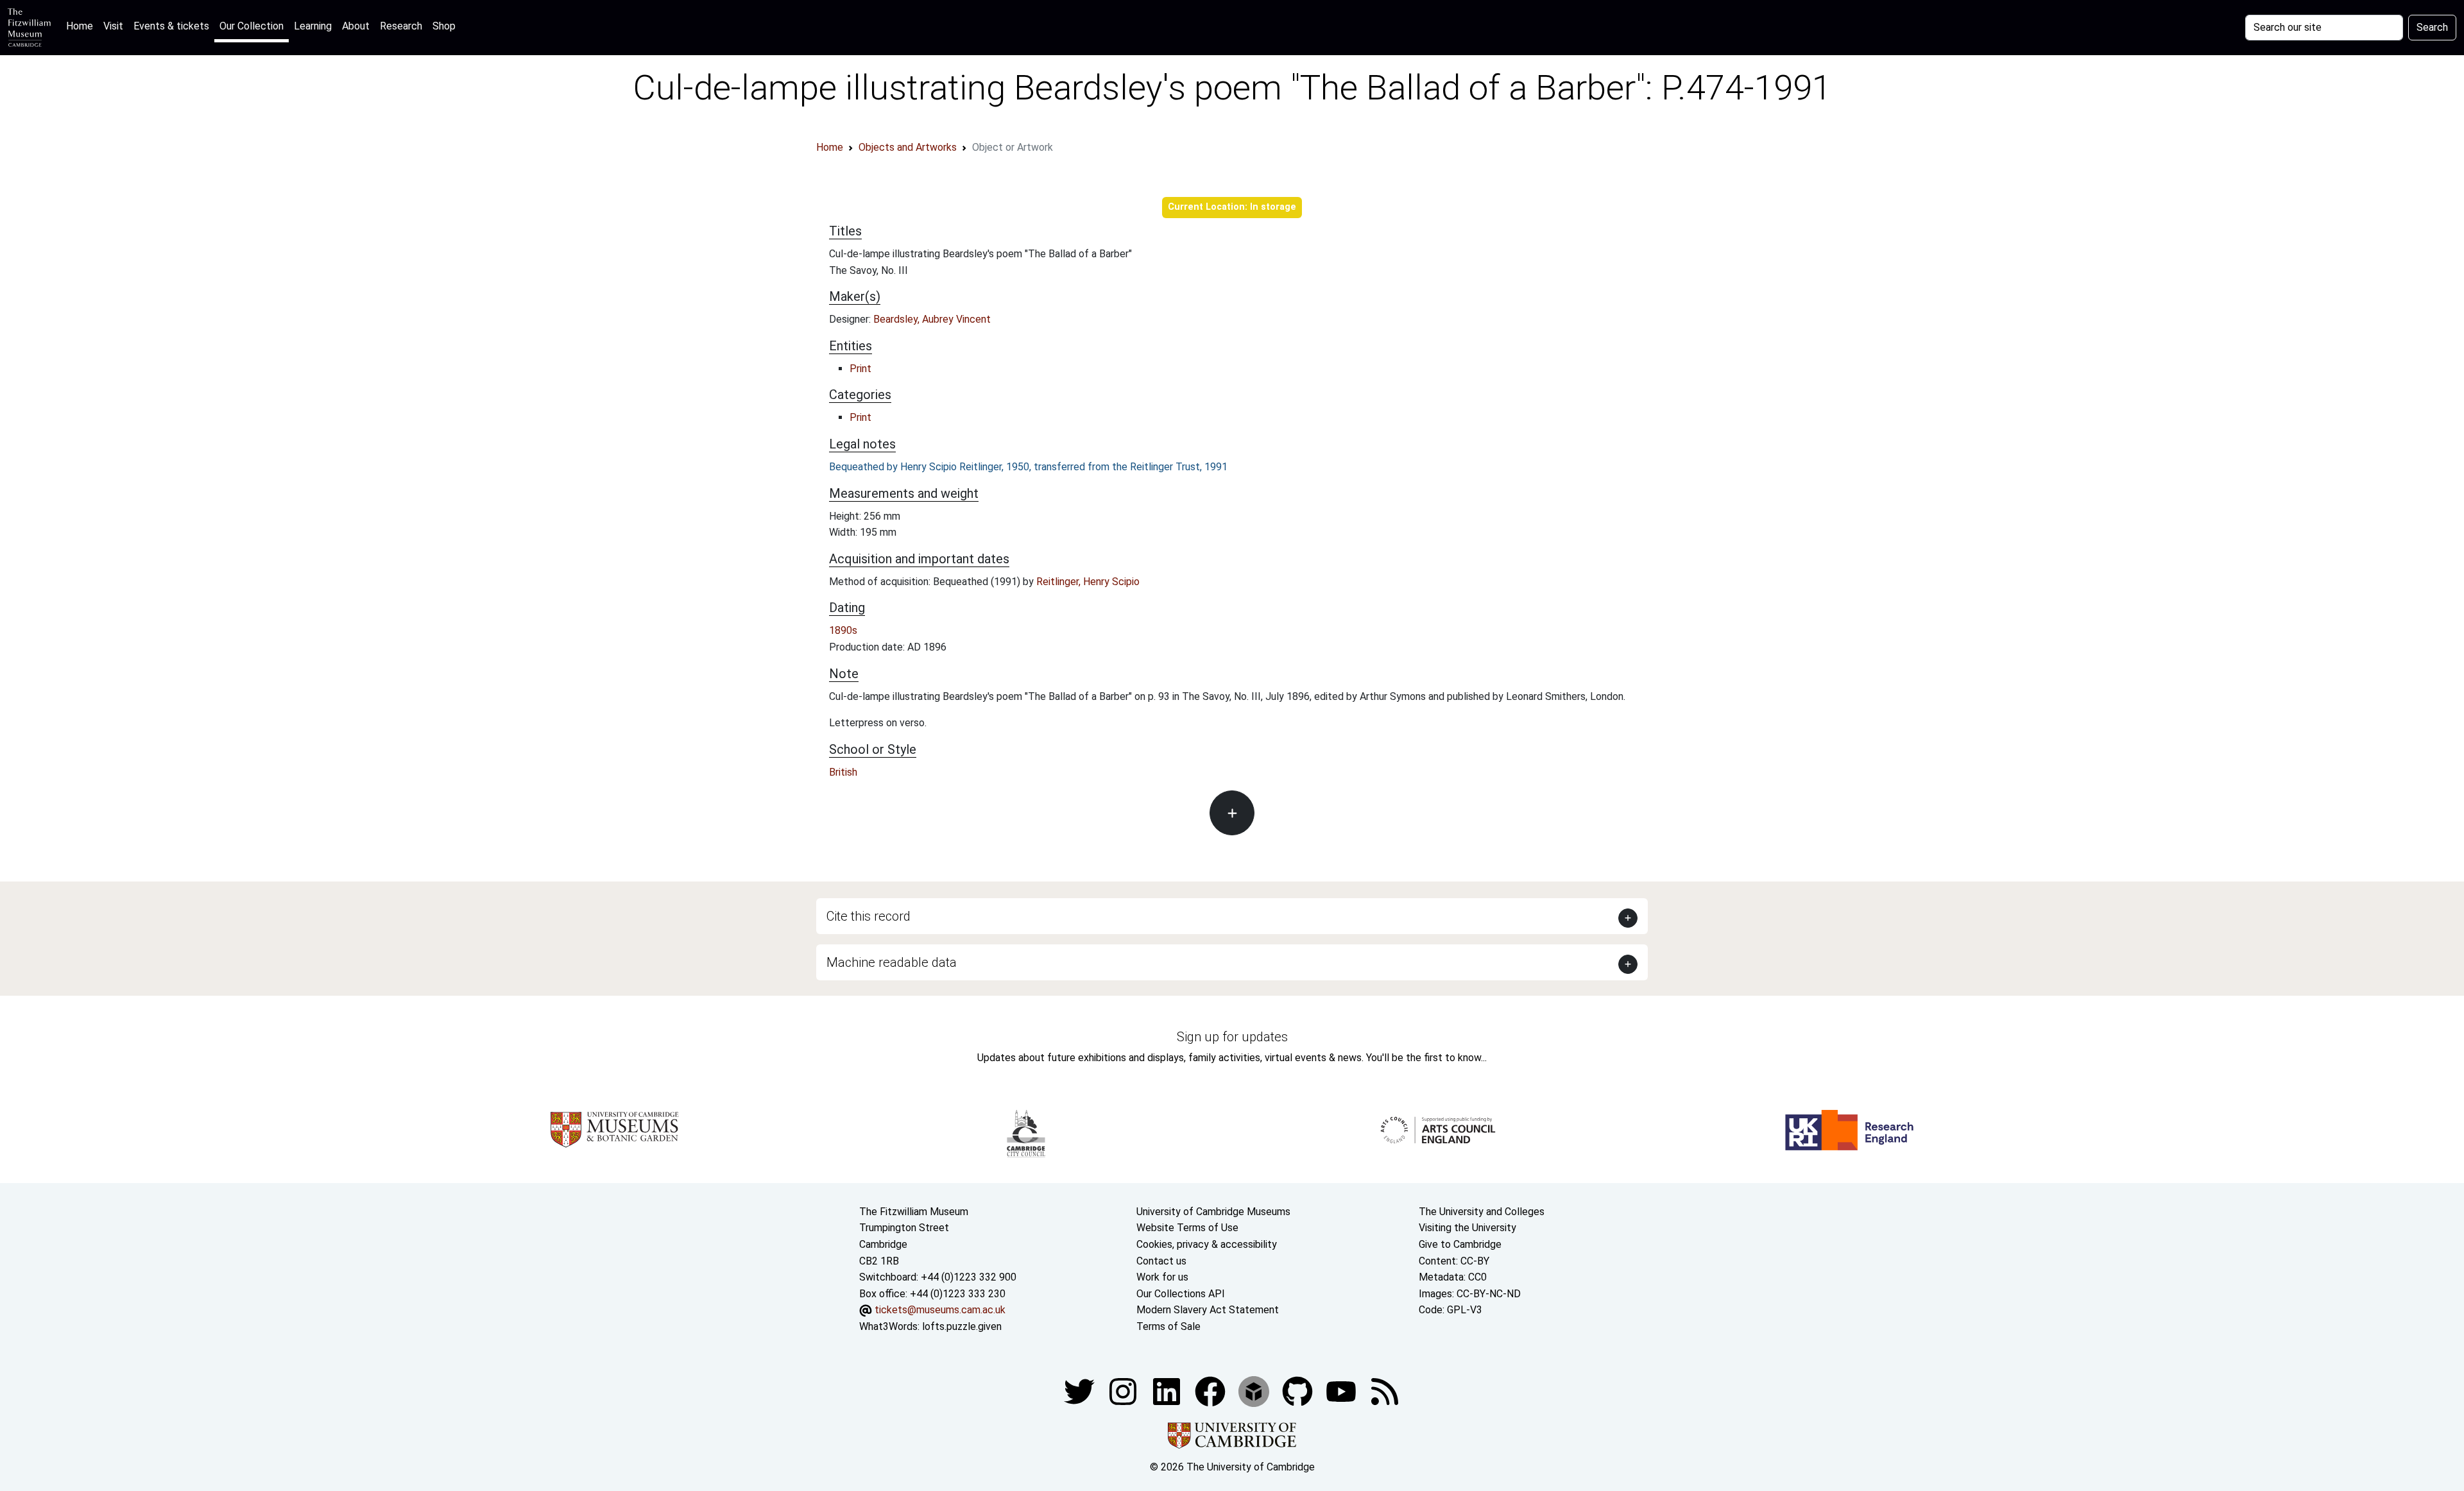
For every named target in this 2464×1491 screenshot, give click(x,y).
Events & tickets (171, 26)
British (843, 772)
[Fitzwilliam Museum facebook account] (1168, 1391)
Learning (313, 26)
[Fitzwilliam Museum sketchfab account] (1255, 1391)
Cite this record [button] (868, 916)
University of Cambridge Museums (1213, 1212)
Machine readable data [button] (892, 962)
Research (401, 26)
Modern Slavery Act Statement (1208, 1310)
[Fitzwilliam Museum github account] (1299, 1391)
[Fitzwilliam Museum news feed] (1385, 1391)
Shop (444, 26)
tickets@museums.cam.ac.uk (940, 1310)
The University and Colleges (1482, 1212)
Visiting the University (1467, 1228)
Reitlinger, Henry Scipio (1088, 582)
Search (2432, 27)
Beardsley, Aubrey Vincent (932, 319)
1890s (843, 630)
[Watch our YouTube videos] (1342, 1391)
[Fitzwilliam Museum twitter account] (1081, 1391)
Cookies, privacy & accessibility (1207, 1244)
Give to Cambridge (1460, 1244)
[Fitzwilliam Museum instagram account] (1124, 1391)
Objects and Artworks (908, 147)
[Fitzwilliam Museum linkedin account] (1211, 1391)
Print (860, 369)
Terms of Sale (1168, 1326)
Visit (113, 26)
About (356, 26)
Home (82, 26)
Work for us (1162, 1277)
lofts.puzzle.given (962, 1326)
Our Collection (252, 26)
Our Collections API (1181, 1294)
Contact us (1161, 1261)
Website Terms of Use (1187, 1228)
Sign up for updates (1232, 1037)
